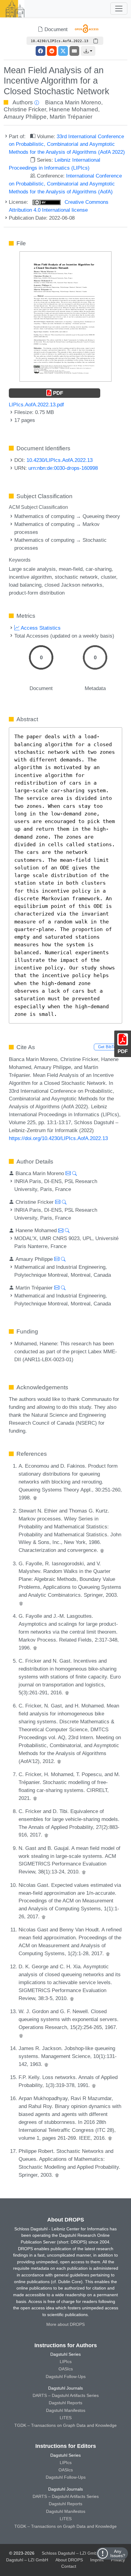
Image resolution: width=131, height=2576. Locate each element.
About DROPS (69, 2560)
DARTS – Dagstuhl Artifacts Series (66, 2395)
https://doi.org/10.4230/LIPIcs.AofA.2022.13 (58, 1138)
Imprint (97, 2560)
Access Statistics (40, 628)
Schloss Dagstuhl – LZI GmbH (71, 2553)
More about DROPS (65, 2324)
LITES (66, 2418)
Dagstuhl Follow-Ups (66, 2376)
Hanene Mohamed (74, 109)
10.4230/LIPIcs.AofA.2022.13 (60, 460)
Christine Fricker (25, 109)
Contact (69, 2566)
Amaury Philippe (25, 117)
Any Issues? (118, 2553)
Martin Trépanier (71, 117)
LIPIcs (66, 2362)
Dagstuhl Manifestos (66, 2410)
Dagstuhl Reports (65, 2403)
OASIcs (66, 2369)
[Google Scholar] (35, 1498)
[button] (88, 51)
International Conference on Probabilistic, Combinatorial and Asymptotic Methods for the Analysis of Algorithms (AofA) (65, 184)
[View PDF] (65, 316)
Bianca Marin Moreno (73, 102)
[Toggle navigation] (119, 9)
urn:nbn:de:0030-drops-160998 (63, 468)
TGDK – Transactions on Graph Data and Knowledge (65, 2425)
